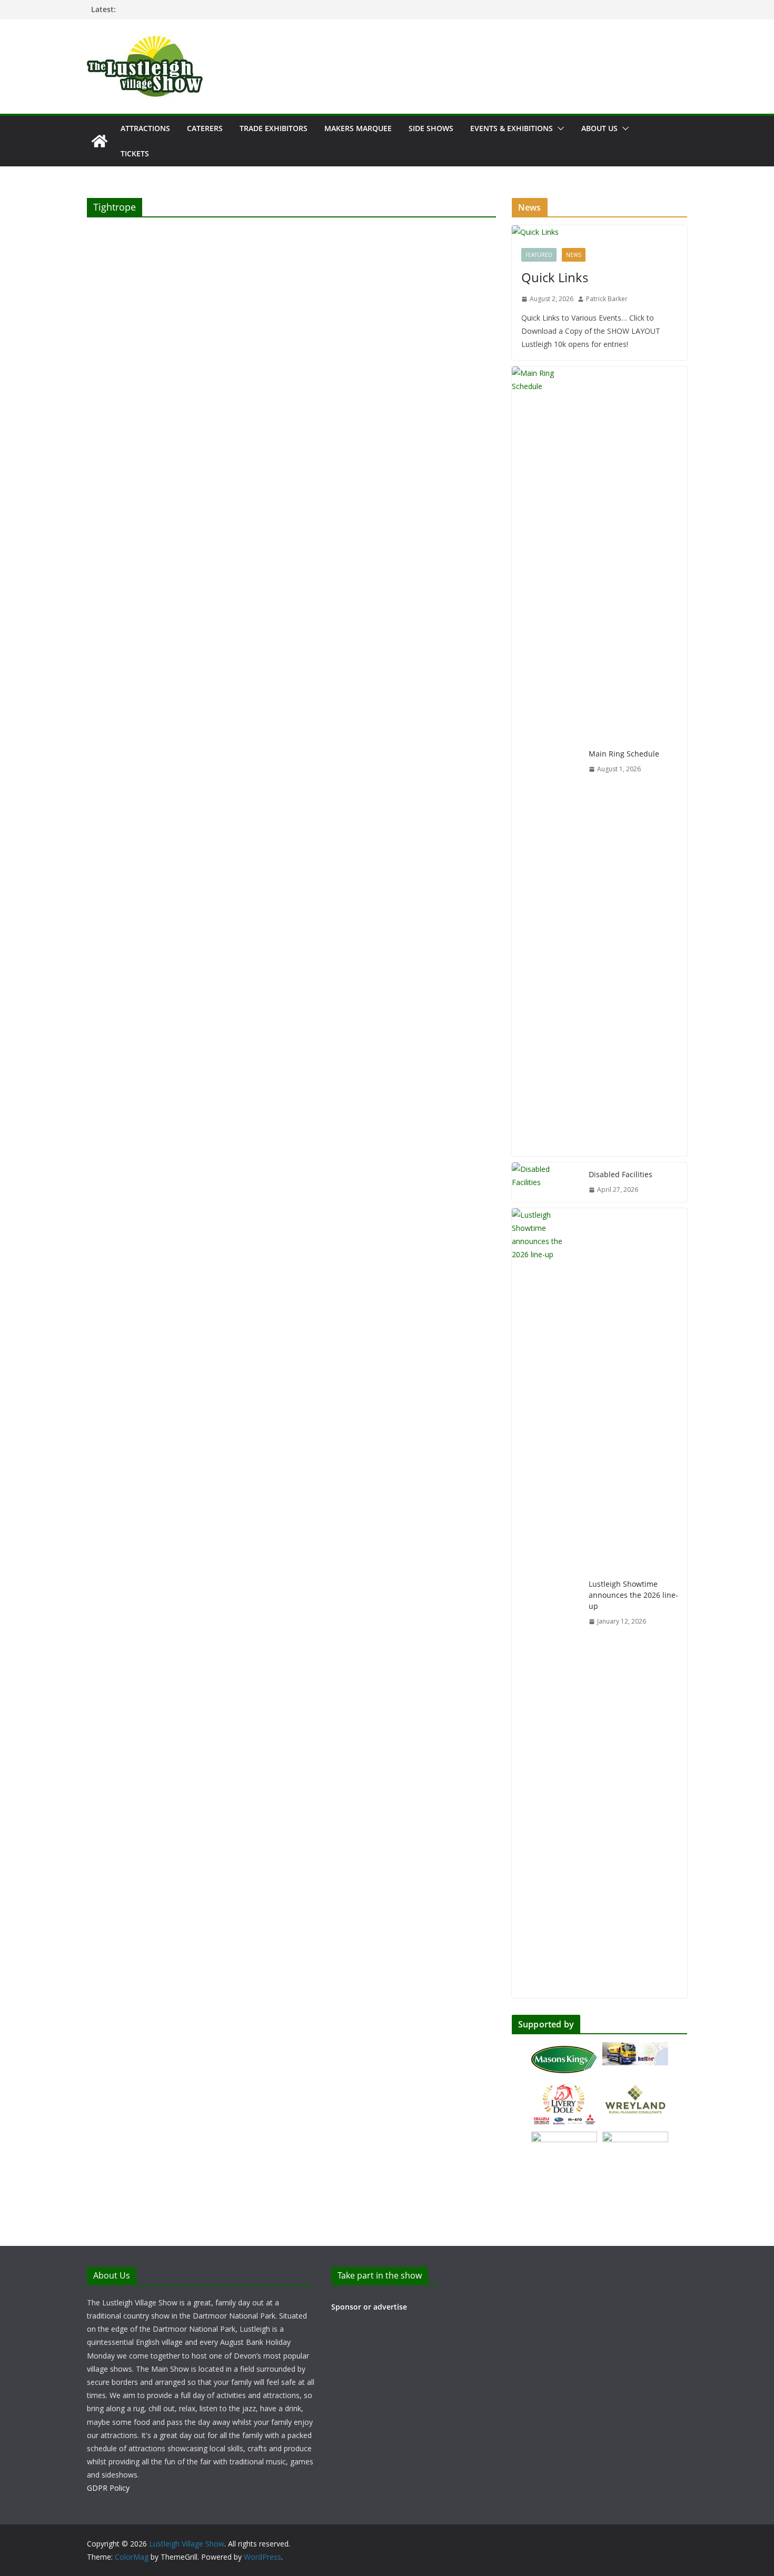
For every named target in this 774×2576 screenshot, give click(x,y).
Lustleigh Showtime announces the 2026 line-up (633, 1595)
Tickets (135, 153)
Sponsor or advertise (369, 2307)
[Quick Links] (599, 232)
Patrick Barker (607, 299)
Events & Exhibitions (512, 128)
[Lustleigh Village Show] (100, 141)
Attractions (145, 128)
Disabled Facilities (621, 1174)
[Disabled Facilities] (546, 1182)
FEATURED (539, 255)
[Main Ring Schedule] (546, 761)
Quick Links (555, 277)
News (574, 255)
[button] (559, 128)
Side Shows (431, 128)
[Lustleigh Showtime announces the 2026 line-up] (546, 1603)
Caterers (205, 128)
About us (599, 128)
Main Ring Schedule (624, 754)
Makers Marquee (358, 128)
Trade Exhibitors (274, 128)
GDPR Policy (108, 2488)
